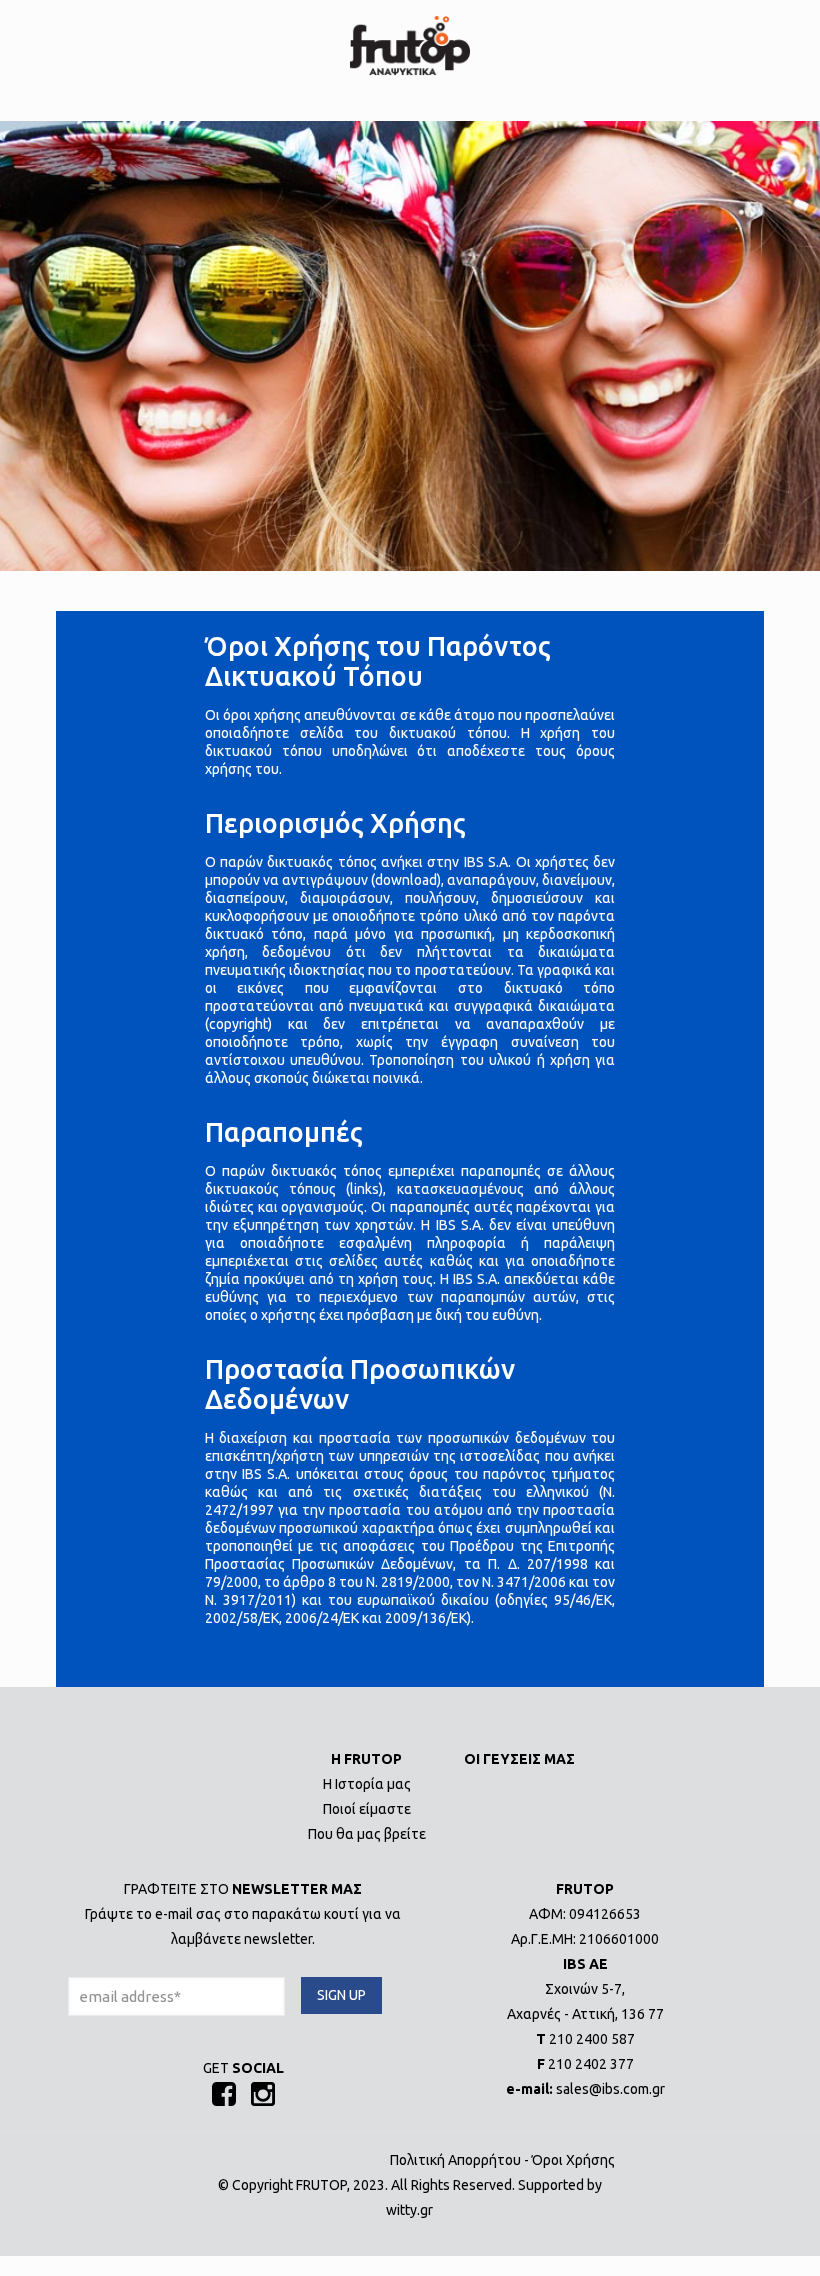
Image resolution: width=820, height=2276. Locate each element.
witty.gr (409, 2210)
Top (772, 2228)
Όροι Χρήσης (573, 2160)
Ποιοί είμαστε (367, 1809)
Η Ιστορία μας (367, 1784)
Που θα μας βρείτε (367, 1834)
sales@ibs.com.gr (610, 2089)
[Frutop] (410, 45)
